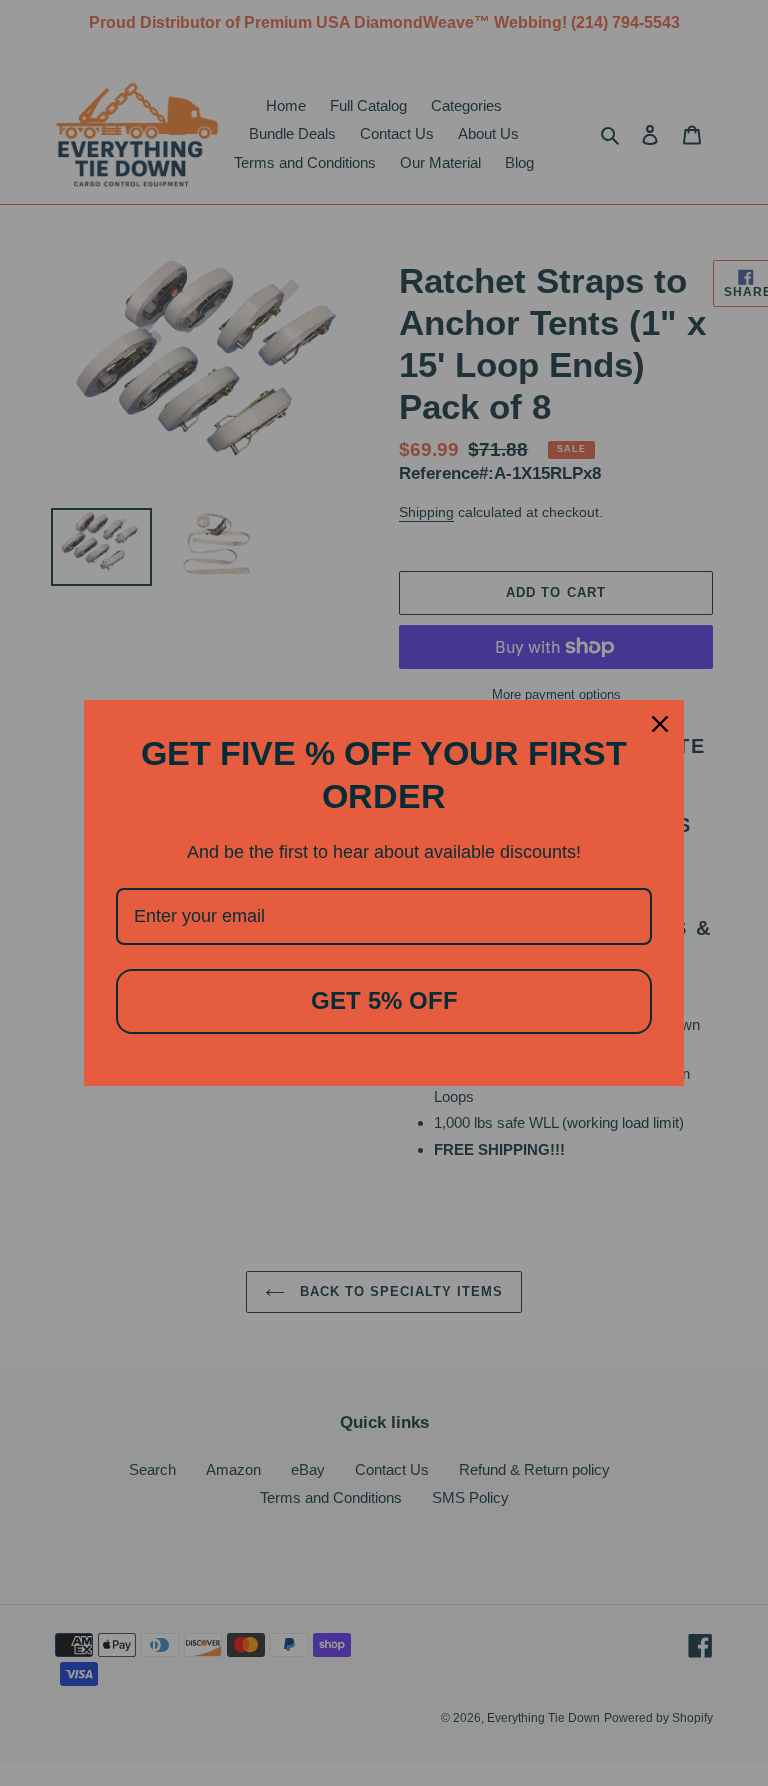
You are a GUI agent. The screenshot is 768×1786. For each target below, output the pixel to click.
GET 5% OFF (384, 1000)
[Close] (660, 724)
